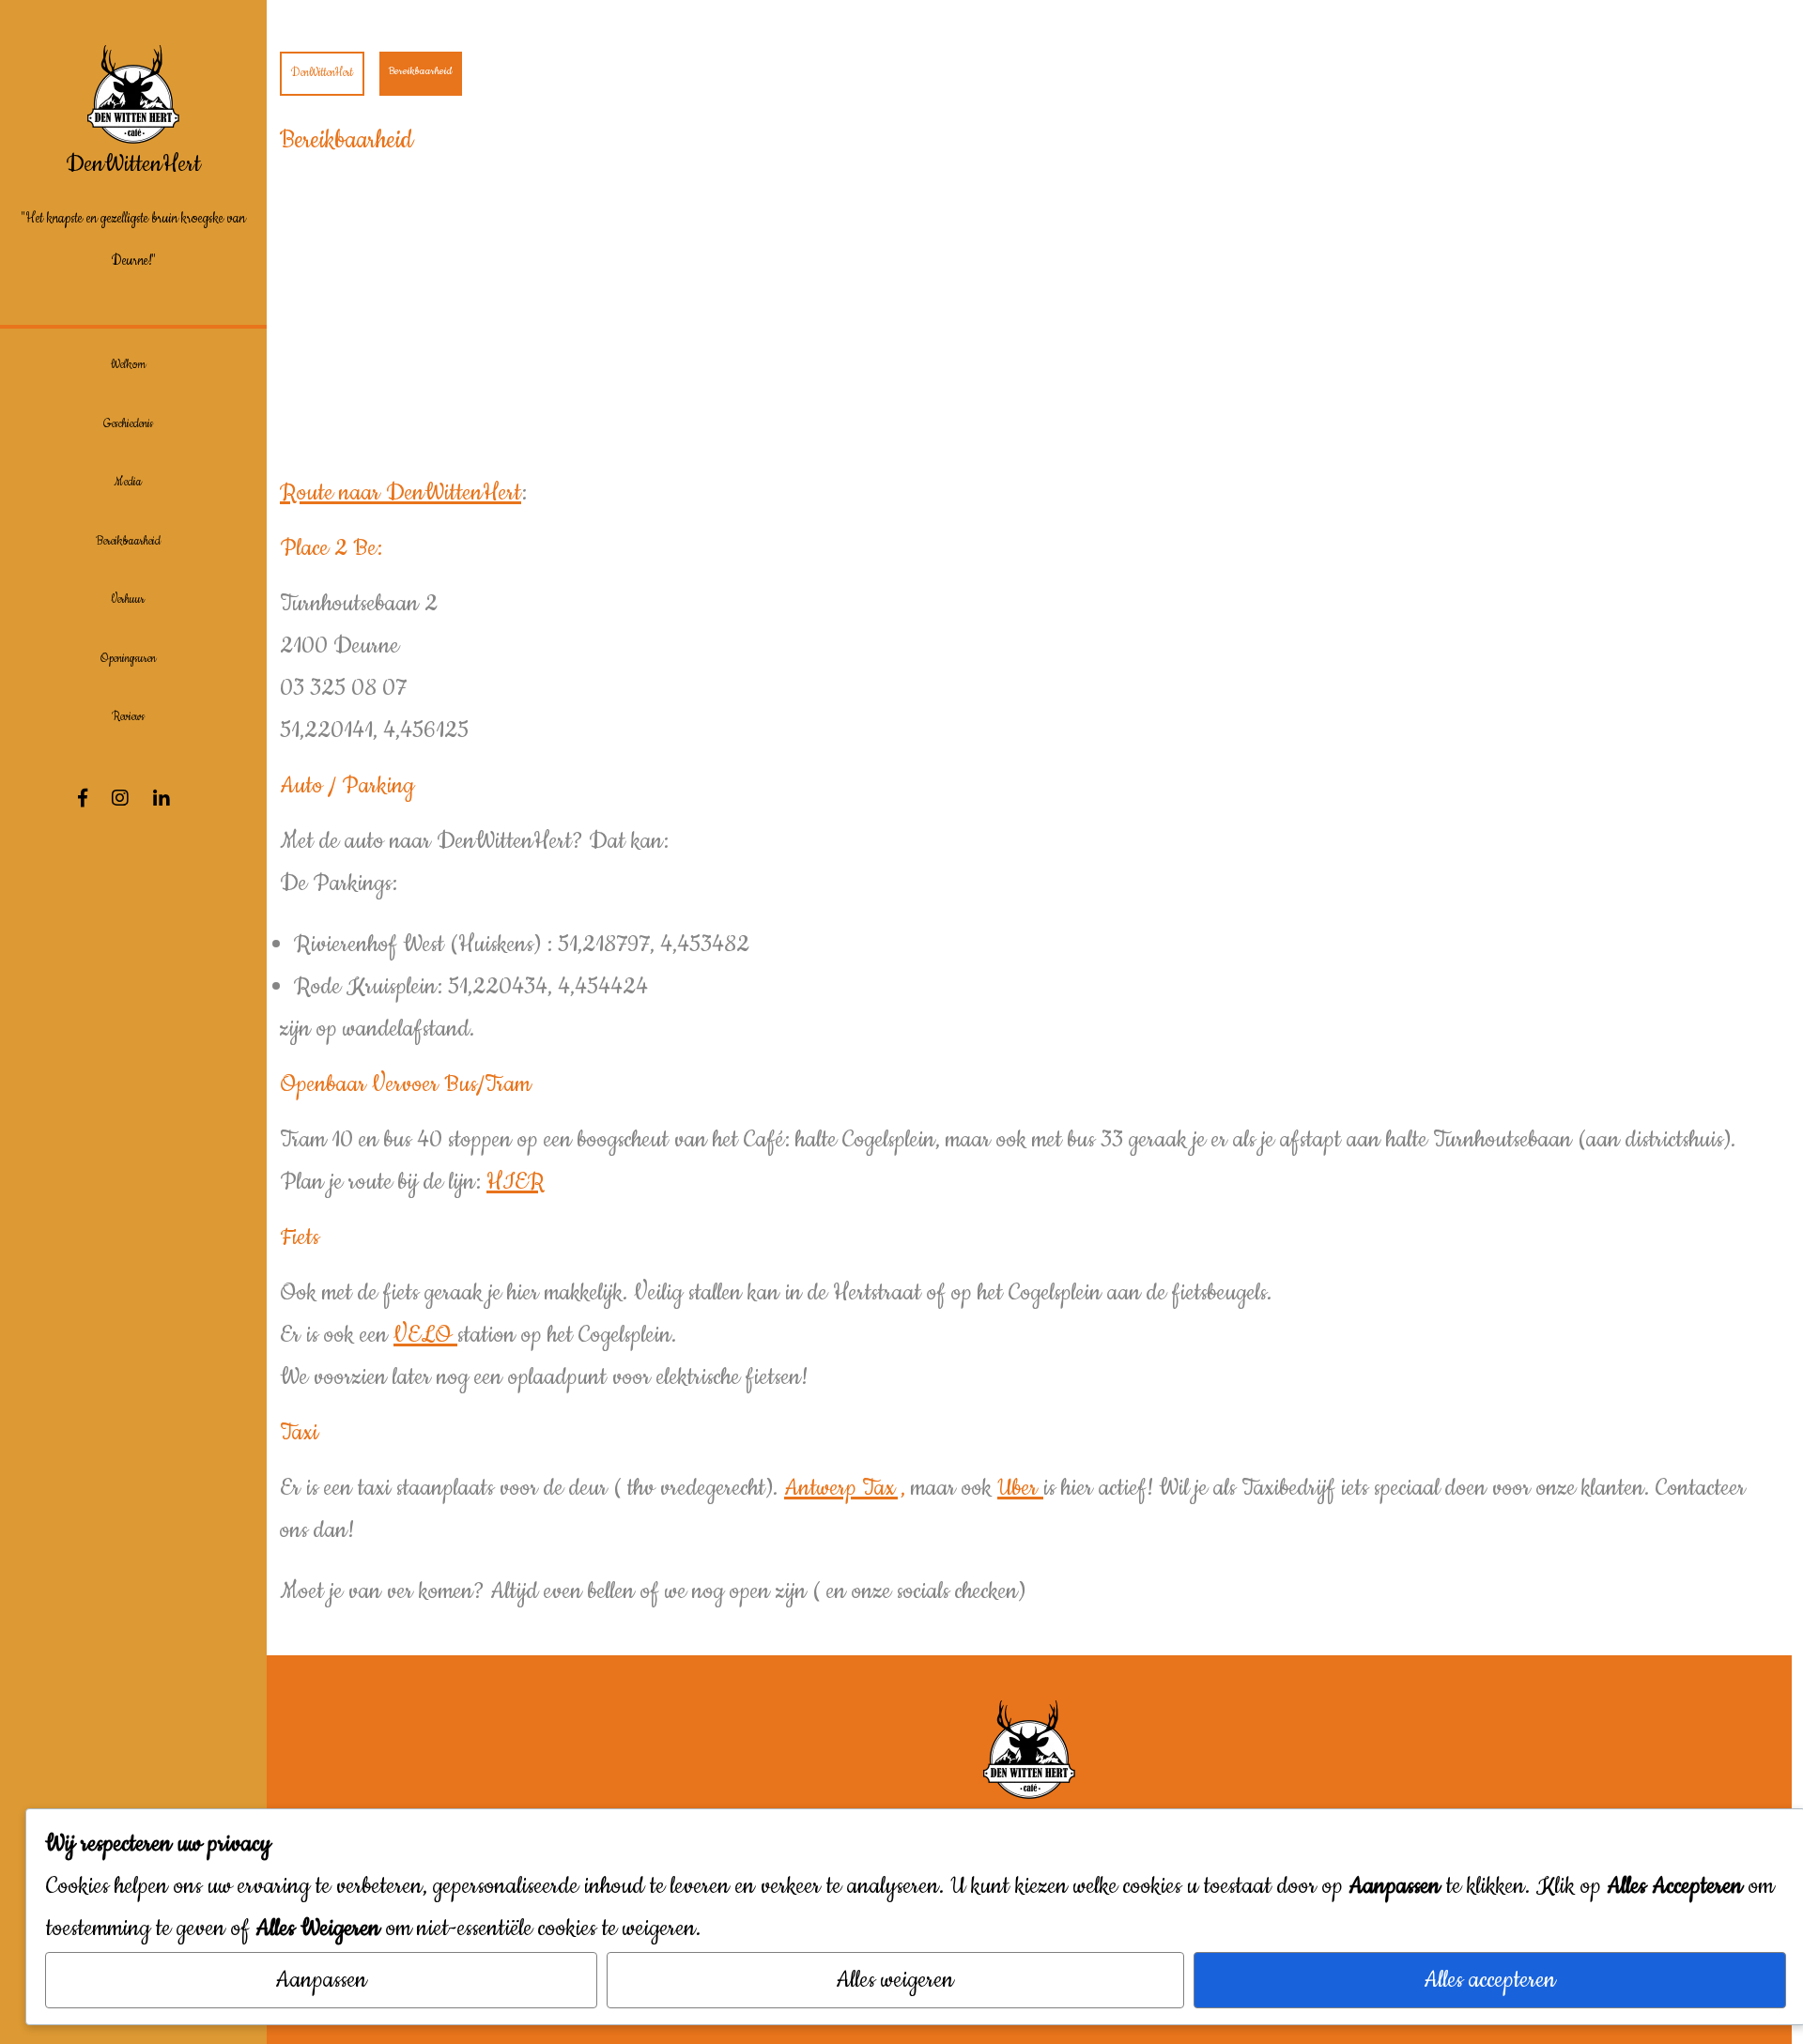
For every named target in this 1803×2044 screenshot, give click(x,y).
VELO (425, 1335)
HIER (516, 1182)
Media (128, 482)
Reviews (128, 717)
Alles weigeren (895, 1980)
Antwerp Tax (840, 1488)
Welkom (128, 365)
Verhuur (128, 599)
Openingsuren (128, 659)
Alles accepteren (1490, 1980)
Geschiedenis (128, 424)
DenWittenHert (133, 164)
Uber (1020, 1488)
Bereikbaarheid (128, 541)
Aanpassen (321, 1980)
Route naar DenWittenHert (401, 493)
